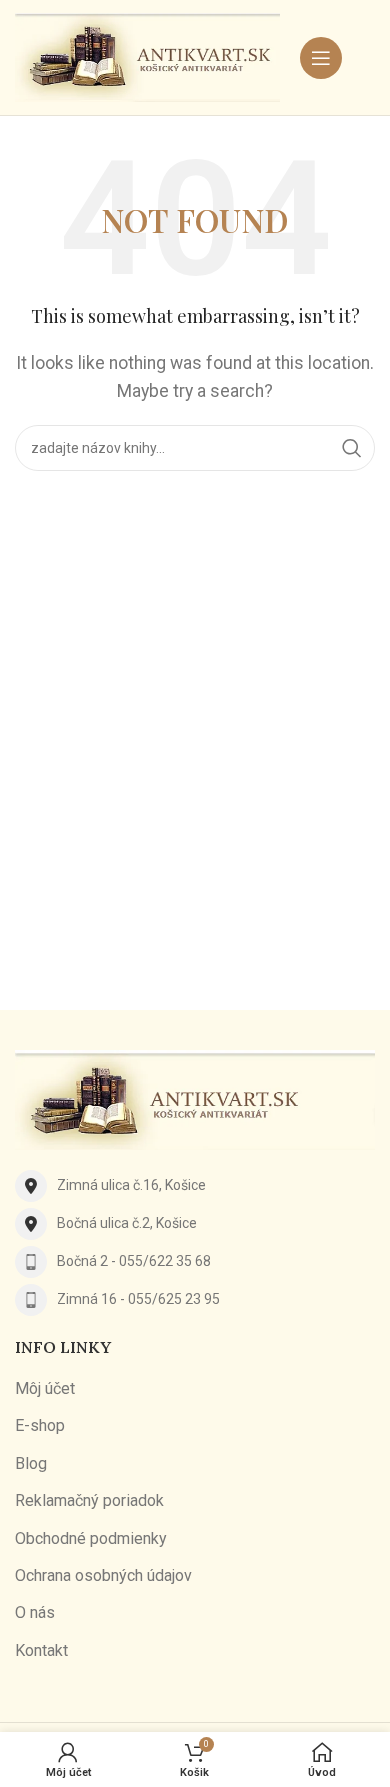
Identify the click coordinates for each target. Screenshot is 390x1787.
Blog (31, 1463)
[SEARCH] (352, 448)
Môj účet (45, 1388)
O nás (35, 1612)
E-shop (40, 1425)
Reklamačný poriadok (89, 1500)
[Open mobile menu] (321, 58)
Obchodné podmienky (91, 1538)
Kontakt (41, 1650)
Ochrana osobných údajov (103, 1575)
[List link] (195, 1186)
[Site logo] (147, 56)
